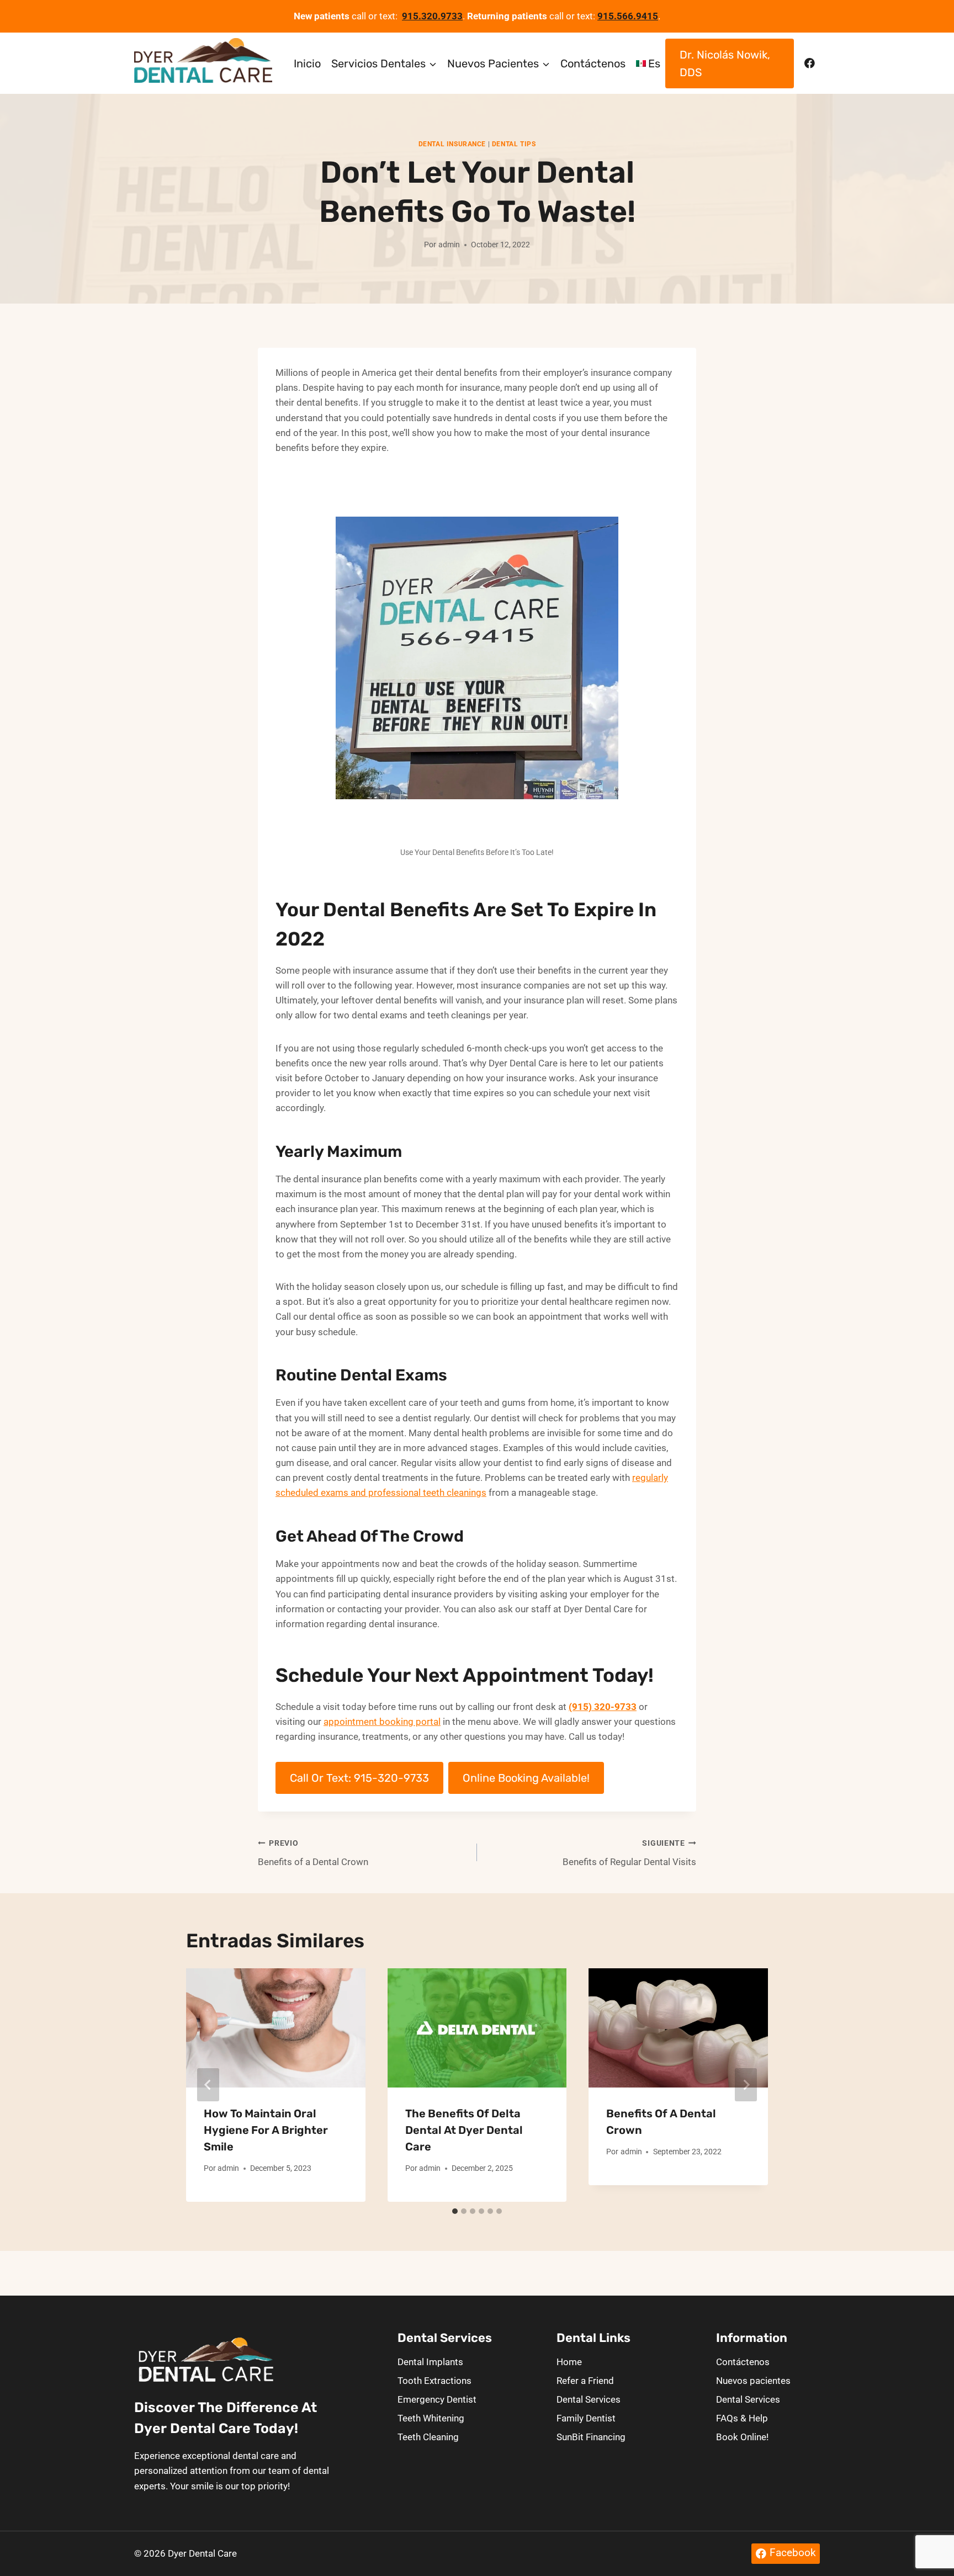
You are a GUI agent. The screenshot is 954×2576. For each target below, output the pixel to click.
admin (449, 245)
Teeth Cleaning (428, 2437)
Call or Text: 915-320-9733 (359, 1778)
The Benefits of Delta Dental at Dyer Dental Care (464, 2130)
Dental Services (589, 2399)
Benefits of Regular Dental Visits (629, 1853)
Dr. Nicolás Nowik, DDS (725, 63)
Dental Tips (514, 144)
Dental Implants (430, 2362)
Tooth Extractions (434, 2381)
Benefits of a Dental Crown (313, 1853)
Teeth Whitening (431, 2418)
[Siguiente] (746, 2085)
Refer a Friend (585, 2381)
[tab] (455, 2211)
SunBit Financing (591, 2437)
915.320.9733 (432, 16)
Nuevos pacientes (753, 2381)
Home (569, 2362)
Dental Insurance (452, 144)
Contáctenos (593, 63)
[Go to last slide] (208, 2085)
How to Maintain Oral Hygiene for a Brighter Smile (266, 2130)
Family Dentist (586, 2418)
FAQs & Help (742, 2418)
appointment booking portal (382, 1722)
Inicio (307, 63)
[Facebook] (810, 63)
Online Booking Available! (526, 1778)
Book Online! (742, 2437)
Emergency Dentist (437, 2399)
